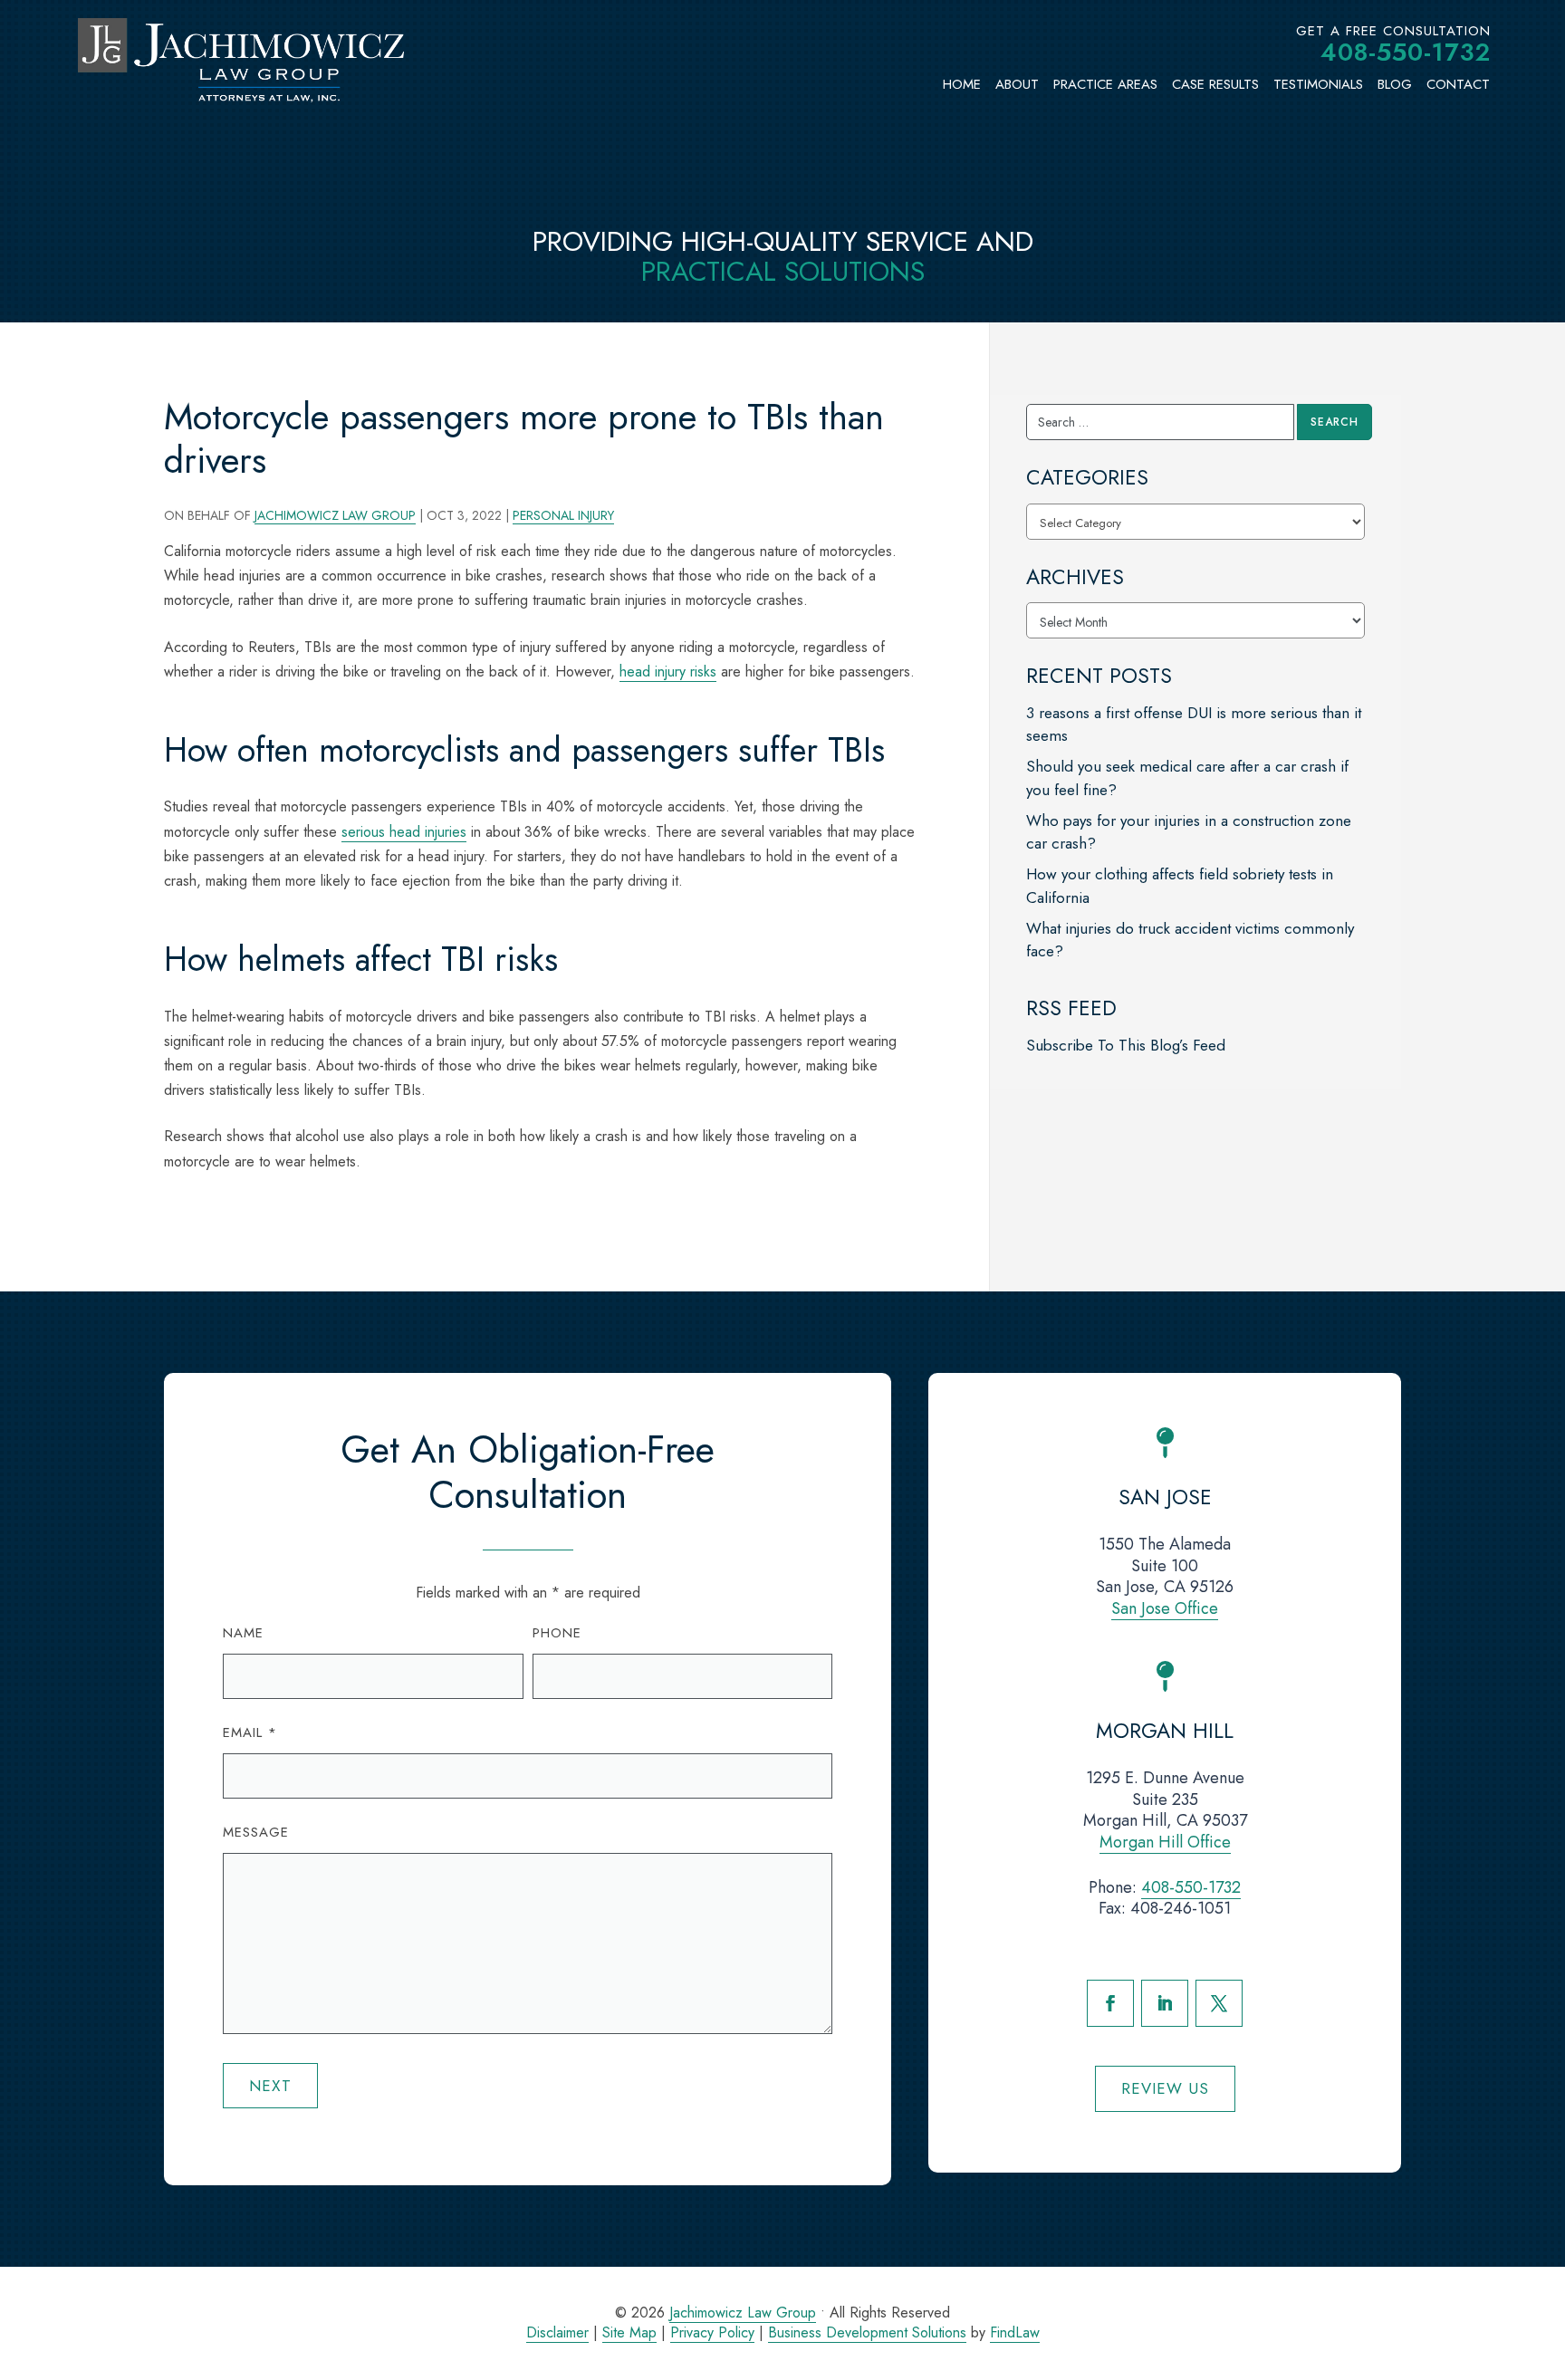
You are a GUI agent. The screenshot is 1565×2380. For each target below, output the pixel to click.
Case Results (1215, 84)
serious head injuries (404, 832)
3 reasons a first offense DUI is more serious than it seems (1194, 725)
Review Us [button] (1165, 2088)
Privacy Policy (712, 2332)
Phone (557, 1633)
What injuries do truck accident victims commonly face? (1190, 940)
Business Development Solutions (867, 2332)
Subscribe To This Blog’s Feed (1126, 1045)
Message (256, 1832)
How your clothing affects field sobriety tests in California (1180, 886)
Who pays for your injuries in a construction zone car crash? (1189, 832)
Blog (1395, 84)
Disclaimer (557, 2332)
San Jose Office (1165, 1608)
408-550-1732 (1406, 52)
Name (243, 1633)
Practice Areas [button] (1105, 84)
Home (962, 84)
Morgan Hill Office (1165, 1842)
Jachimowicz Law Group (335, 515)
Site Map (629, 2332)
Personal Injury (563, 515)
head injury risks (668, 672)
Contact (1458, 84)
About (1017, 84)
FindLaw (1015, 2332)
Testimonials (1318, 84)
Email (250, 1732)
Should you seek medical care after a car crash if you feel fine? (1187, 778)
